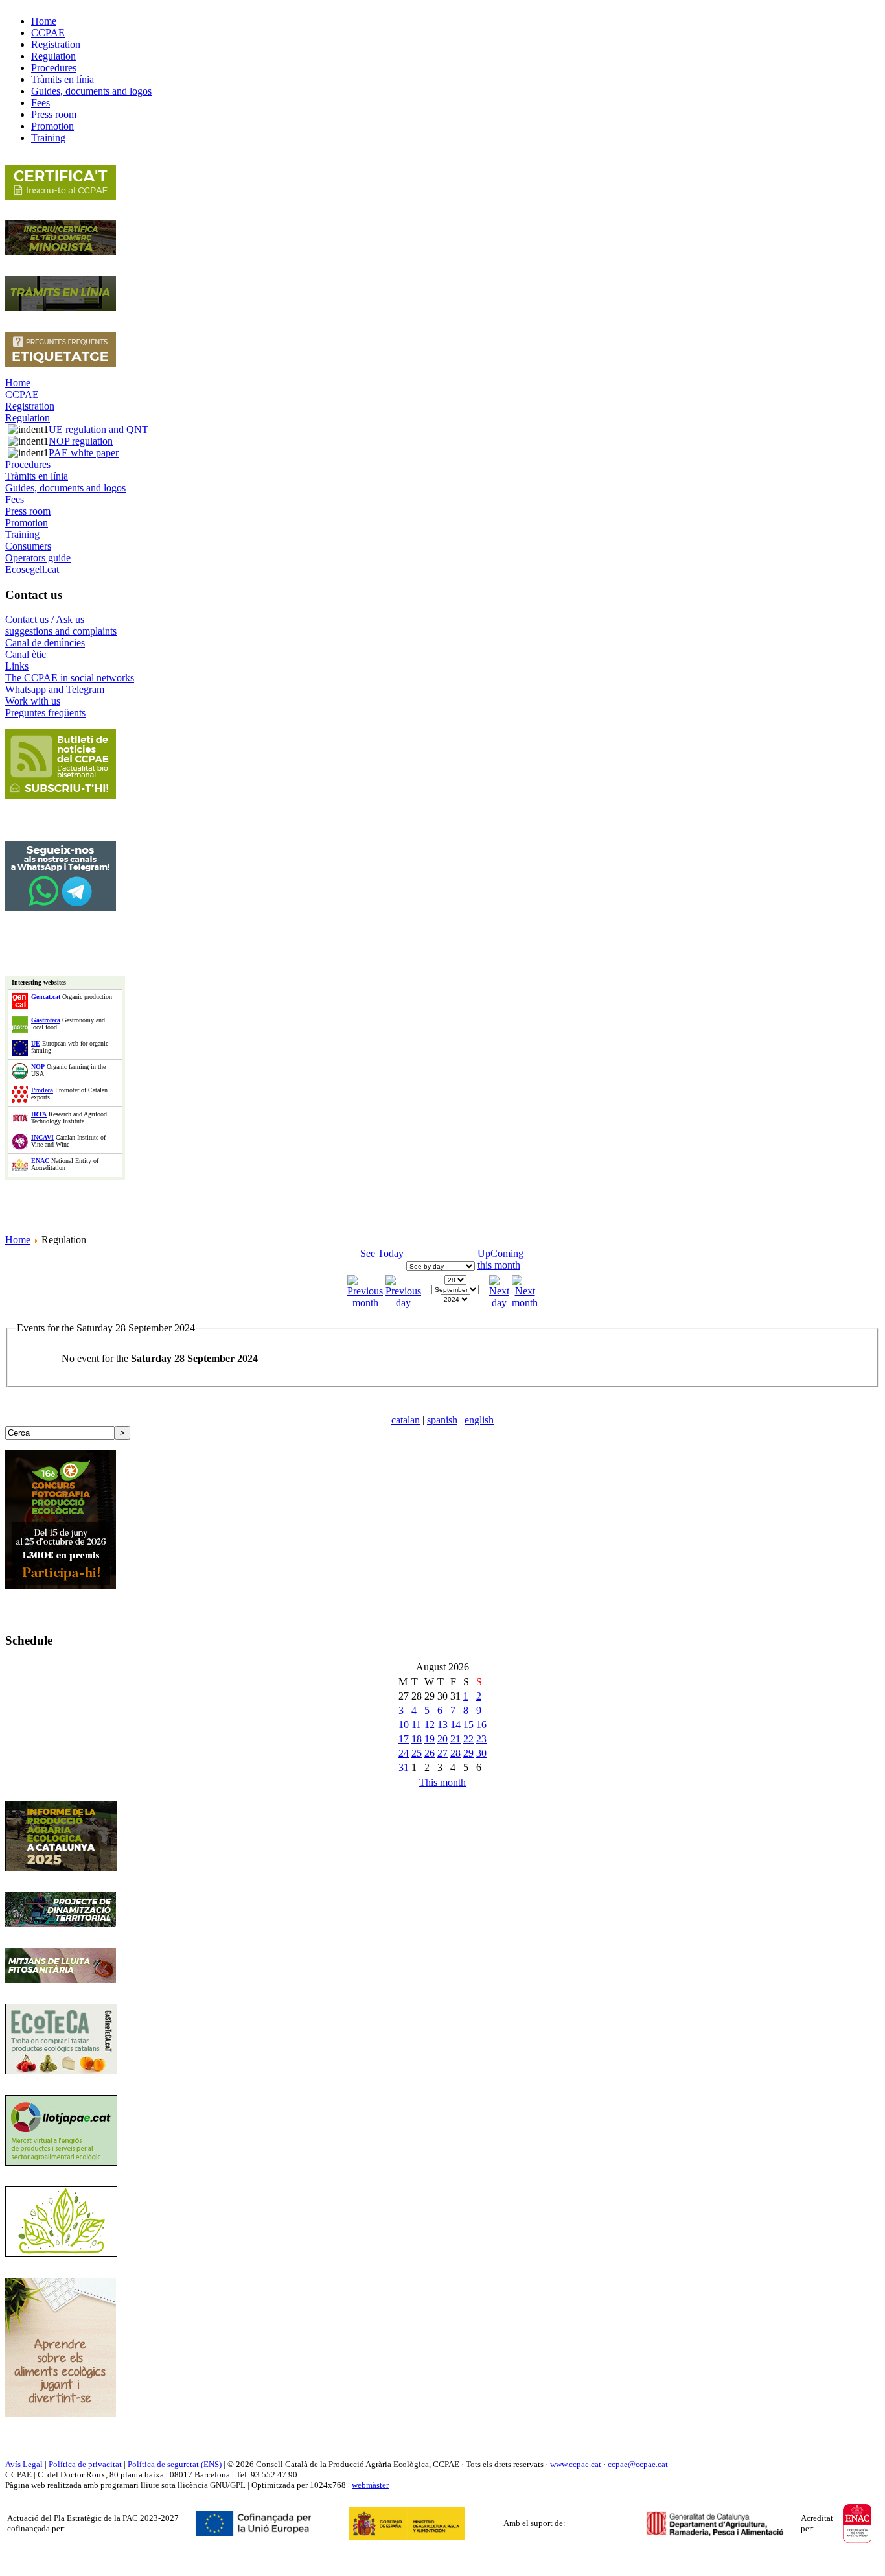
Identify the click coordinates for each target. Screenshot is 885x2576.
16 (481, 1725)
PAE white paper (84, 453)
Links (17, 666)
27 (442, 1753)
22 (468, 1739)
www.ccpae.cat (576, 2464)
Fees (15, 499)
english (479, 1420)
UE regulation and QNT (98, 429)
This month (442, 1782)
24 (404, 1753)
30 (481, 1753)
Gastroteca (46, 1020)
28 (455, 1753)
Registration (30, 406)
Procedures (28, 464)
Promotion (27, 523)
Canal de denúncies (45, 643)
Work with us (33, 701)
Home (18, 383)
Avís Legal (24, 2464)
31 (404, 1767)
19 (430, 1739)
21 (455, 1739)
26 (430, 1753)
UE (36, 1043)
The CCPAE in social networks (70, 678)
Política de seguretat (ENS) (175, 2464)
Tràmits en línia (37, 476)
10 (404, 1725)
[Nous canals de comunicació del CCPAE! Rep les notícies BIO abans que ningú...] (61, 907)
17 (404, 1739)
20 (442, 1739)
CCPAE (22, 394)
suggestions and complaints (61, 631)
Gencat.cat (46, 997)
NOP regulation (81, 441)
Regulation (28, 418)
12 (430, 1725)
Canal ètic (26, 654)
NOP (38, 1067)
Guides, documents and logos (65, 488)
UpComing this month (500, 1259)
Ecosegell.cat (32, 569)
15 (468, 1725)
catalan (406, 1420)
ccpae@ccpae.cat (638, 2464)
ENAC (40, 1161)
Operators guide (38, 558)
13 (442, 1725)
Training (22, 534)
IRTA (39, 1114)
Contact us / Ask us (45, 619)
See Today (382, 1253)
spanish (442, 1420)
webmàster (370, 2485)
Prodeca (42, 1090)
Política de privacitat (85, 2464)
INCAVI (42, 1137)
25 (417, 1753)
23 (481, 1739)
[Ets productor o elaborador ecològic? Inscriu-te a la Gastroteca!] (61, 2071)
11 (416, 1725)
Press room (28, 511)
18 (417, 1739)
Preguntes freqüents (45, 713)
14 (455, 1725)
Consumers (28, 546)
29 (468, 1753)
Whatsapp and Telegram (55, 689)
